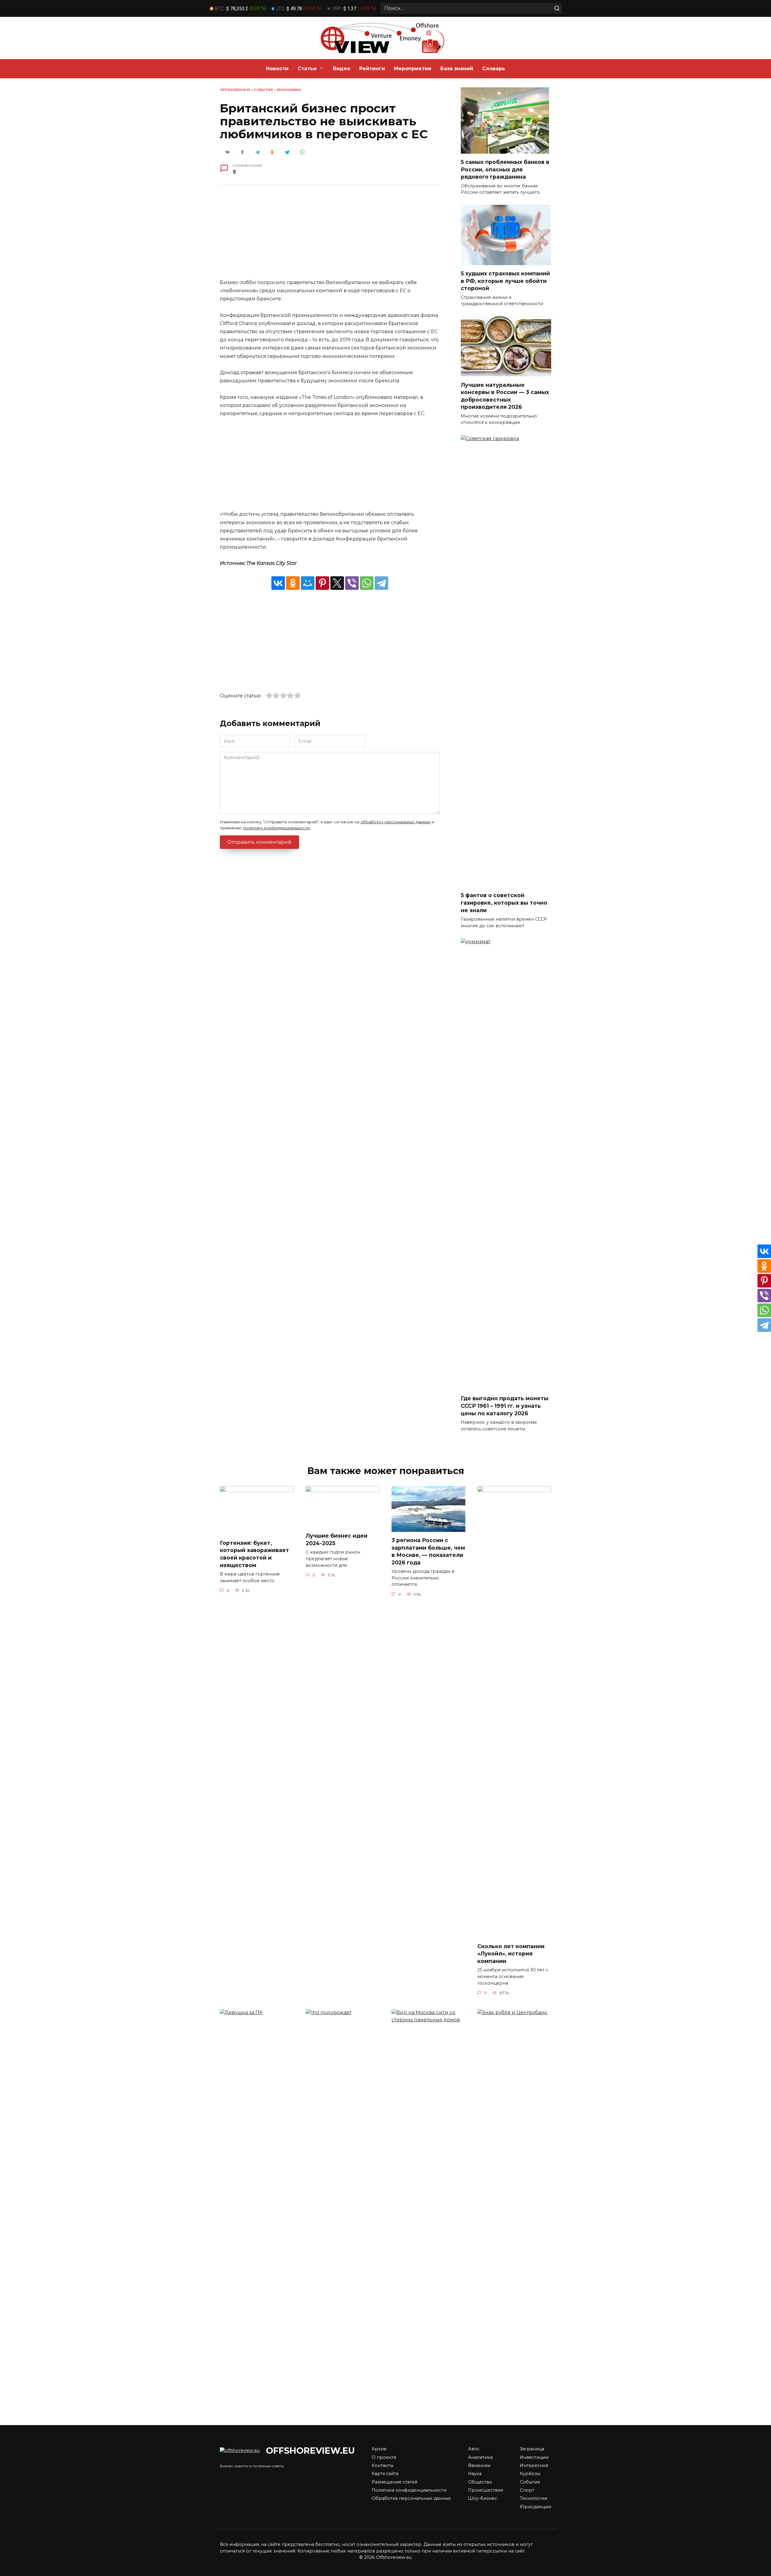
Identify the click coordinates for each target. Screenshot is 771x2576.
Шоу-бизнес (482, 2498)
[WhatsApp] (367, 583)
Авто (474, 2449)
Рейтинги (372, 69)
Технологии (534, 2498)
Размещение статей (395, 2482)
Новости (277, 69)
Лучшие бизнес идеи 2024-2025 (337, 1539)
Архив (379, 2449)
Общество (480, 2482)
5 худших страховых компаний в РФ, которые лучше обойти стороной (505, 281)
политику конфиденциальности (276, 828)
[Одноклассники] (293, 583)
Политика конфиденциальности (409, 2490)
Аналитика (480, 2457)
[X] (337, 583)
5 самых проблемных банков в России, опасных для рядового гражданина (505, 169)
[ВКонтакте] (278, 583)
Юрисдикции (535, 2507)
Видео (342, 69)
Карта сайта (385, 2474)
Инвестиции (534, 2457)
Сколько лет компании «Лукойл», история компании (511, 1954)
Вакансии (479, 2465)
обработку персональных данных (395, 822)
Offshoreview (235, 90)
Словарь (494, 69)
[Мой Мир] (308, 583)
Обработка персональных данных (411, 2498)
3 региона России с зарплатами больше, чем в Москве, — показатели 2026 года (428, 1551)
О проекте (384, 2457)
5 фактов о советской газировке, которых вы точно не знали (504, 903)
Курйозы (530, 2474)
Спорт (527, 2490)
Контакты (382, 2465)
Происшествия (485, 2490)
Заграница (532, 2449)
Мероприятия (413, 69)
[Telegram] (381, 583)
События (263, 90)
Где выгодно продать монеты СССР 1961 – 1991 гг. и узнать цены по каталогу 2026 (505, 1406)
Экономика (289, 90)
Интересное (534, 2465)
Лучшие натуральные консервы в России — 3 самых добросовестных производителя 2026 (505, 396)
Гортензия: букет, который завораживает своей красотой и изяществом (254, 1554)
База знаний (457, 69)
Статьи (307, 69)
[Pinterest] (322, 583)
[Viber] (352, 583)
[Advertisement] (330, 236)
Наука (475, 2474)
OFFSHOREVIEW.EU (310, 2451)
